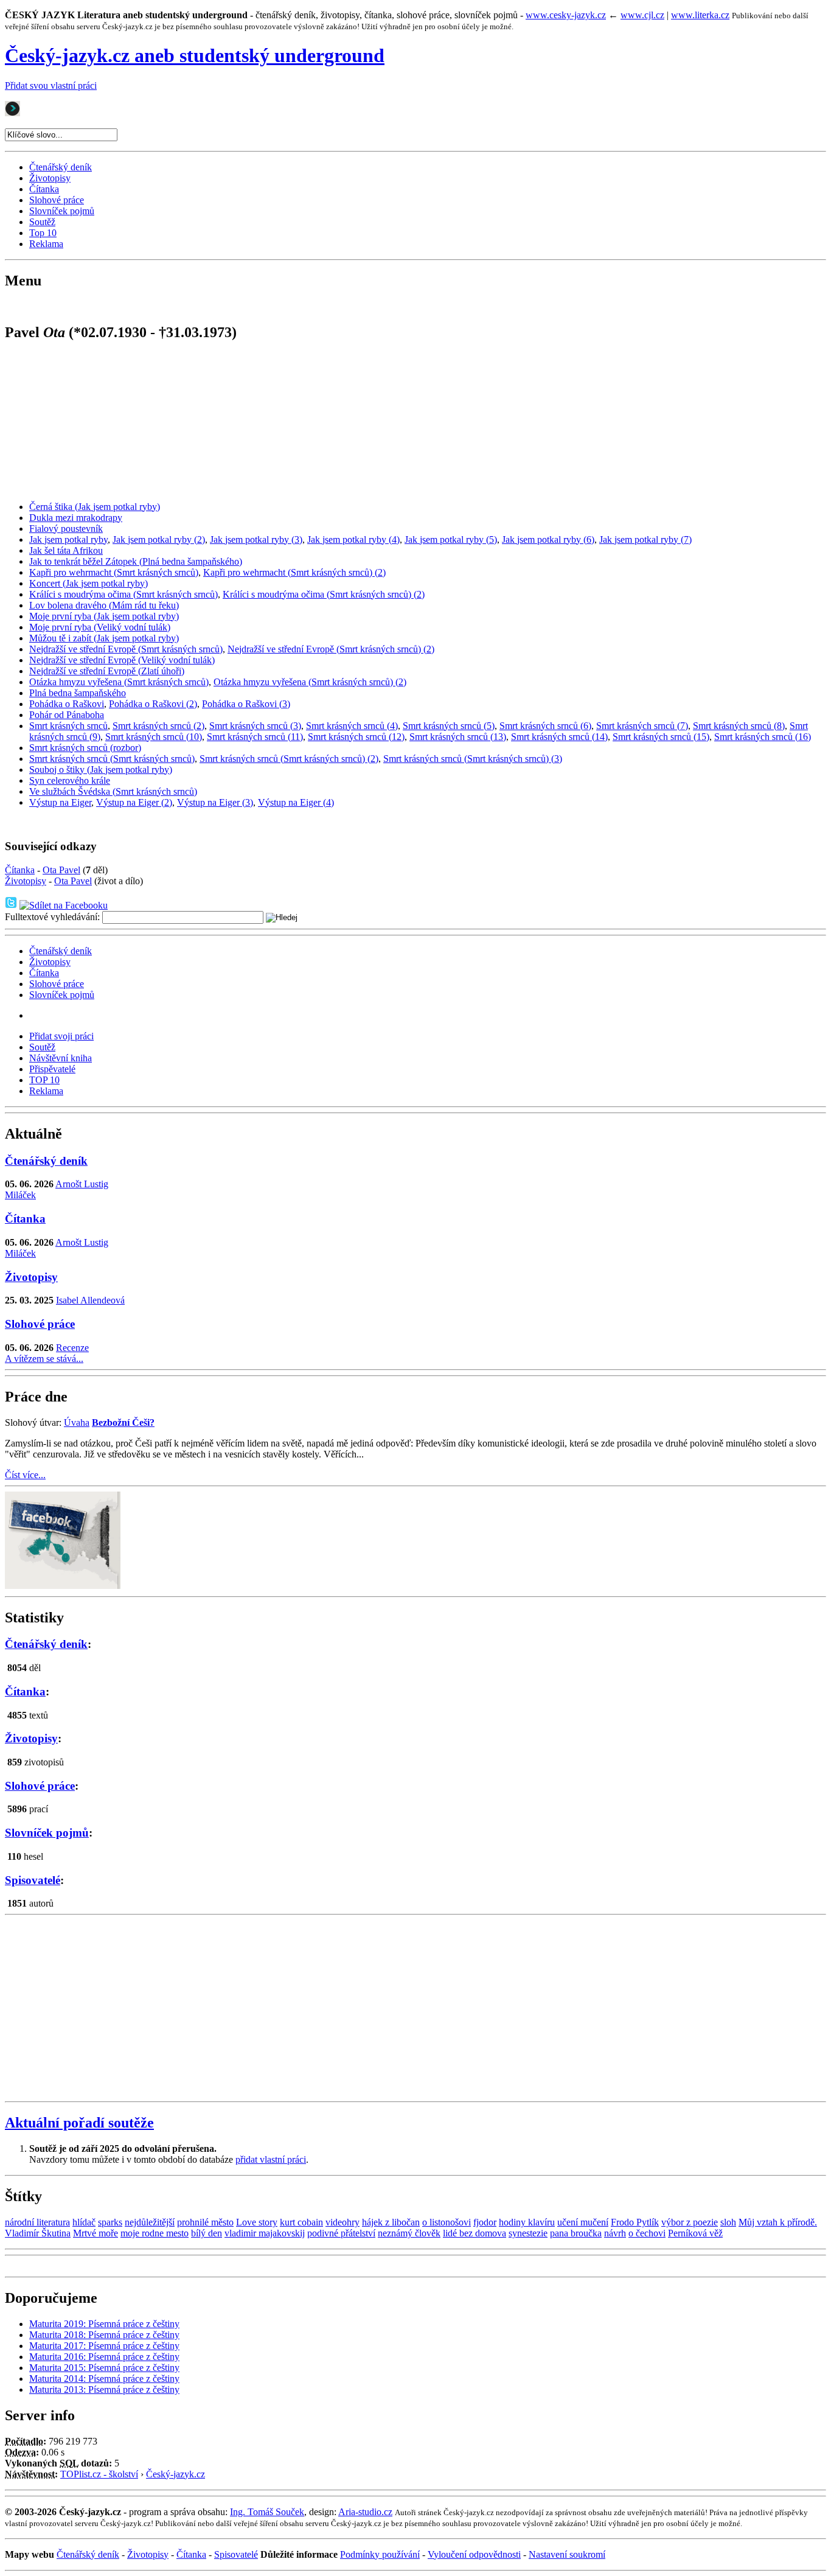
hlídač (84, 2222)
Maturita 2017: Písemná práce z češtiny (104, 2346)
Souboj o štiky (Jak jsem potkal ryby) (101, 770)
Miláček (20, 1195)
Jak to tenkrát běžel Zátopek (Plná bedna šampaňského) (136, 561)
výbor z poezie (690, 2222)
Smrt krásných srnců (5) (449, 726)
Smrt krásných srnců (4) (352, 726)
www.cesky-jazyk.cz (566, 15)
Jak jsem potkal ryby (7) (645, 539)
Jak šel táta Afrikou (66, 550)
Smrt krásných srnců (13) (458, 737)
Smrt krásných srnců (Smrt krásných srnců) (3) (473, 759)
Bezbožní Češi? (123, 1422)
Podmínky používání (380, 2554)
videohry (342, 2222)
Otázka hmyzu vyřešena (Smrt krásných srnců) (119, 682)
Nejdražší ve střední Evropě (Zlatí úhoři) (107, 671)
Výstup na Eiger (60, 802)
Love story (257, 2222)
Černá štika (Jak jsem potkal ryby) (95, 507)
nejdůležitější (150, 2222)
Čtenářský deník (61, 167)
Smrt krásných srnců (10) (154, 737)
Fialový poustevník (66, 529)
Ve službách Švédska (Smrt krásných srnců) (113, 791)
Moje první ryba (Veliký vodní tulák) (100, 627)
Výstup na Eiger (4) (296, 802)
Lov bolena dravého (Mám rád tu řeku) (104, 605)
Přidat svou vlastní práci (51, 86)
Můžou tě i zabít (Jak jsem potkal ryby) (104, 638)
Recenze (72, 1348)
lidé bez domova (475, 2233)
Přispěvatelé (52, 1069)
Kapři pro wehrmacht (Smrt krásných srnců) (114, 572)
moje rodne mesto (155, 2233)
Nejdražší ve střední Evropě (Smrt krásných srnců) (126, 649)
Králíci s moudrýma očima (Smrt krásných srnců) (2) (324, 594)
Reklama (46, 244)
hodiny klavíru (527, 2222)
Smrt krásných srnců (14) (559, 737)
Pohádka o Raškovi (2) (153, 704)
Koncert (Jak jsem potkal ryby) (89, 583)
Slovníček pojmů (62, 211)
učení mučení (583, 2222)
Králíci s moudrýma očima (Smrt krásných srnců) (123, 594)
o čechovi (647, 2233)
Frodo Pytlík (635, 2222)
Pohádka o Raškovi (67, 704)
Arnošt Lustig (82, 1184)
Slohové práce (57, 200)
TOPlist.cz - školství (99, 2474)
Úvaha (77, 1422)
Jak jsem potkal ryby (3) (256, 539)
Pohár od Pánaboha (67, 715)
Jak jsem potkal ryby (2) (159, 539)
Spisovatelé (33, 1880)
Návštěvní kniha (61, 1058)
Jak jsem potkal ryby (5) (451, 539)
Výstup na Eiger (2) (134, 802)
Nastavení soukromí (567, 2554)
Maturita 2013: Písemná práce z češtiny (104, 2389)
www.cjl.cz (642, 15)
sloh (728, 2222)
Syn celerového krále (70, 780)
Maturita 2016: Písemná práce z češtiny (104, 2357)
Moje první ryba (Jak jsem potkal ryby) (104, 616)
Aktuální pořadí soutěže (79, 2123)
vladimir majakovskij (265, 2233)
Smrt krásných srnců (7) (642, 726)
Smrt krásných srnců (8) (739, 726)
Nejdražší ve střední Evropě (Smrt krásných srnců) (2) (331, 649)
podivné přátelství (341, 2233)
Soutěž (42, 222)
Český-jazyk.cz (176, 2474)
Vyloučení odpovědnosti (474, 2554)
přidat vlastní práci (271, 2159)
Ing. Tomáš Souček (267, 2512)
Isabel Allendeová (90, 1300)
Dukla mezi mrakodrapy (76, 518)
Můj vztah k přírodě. (778, 2222)
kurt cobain (301, 2222)
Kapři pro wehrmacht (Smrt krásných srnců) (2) (294, 572)
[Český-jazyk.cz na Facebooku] (63, 1586)
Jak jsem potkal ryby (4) (353, 539)
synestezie (528, 2233)
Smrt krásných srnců (68, 726)
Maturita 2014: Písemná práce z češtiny (104, 2379)
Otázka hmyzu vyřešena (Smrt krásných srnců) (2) (310, 682)
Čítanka (44, 189)
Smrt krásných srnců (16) (763, 737)
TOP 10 (44, 1080)
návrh (615, 2233)
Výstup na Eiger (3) (215, 802)
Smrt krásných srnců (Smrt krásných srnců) (112, 759)
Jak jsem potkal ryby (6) (548, 539)
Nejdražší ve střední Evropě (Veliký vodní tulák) (122, 660)
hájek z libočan (391, 2222)
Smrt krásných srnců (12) (356, 737)
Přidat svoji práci (61, 1036)
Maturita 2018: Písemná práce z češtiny (104, 2335)
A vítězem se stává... (44, 1359)
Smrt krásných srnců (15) (661, 737)
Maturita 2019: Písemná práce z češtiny (104, 2324)
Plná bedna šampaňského (78, 693)
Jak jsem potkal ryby (68, 539)
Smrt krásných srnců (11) (255, 737)
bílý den (207, 2233)
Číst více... (25, 1475)
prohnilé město (205, 2222)
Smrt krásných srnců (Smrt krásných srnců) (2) (289, 759)
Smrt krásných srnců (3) (255, 726)
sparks (110, 2222)
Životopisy (50, 178)
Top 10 (43, 233)
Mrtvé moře (96, 2233)
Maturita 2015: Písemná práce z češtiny (104, 2368)
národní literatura (37, 2222)
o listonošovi (447, 2222)
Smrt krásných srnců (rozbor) (85, 748)
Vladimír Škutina (38, 2233)
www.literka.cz (700, 15)
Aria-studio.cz (365, 2512)
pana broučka (576, 2233)
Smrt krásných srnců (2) (158, 726)
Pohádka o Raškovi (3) (246, 704)
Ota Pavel (61, 870)
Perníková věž (695, 2233)
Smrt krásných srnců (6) (545, 726)
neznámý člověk (409, 2233)
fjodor (485, 2222)
